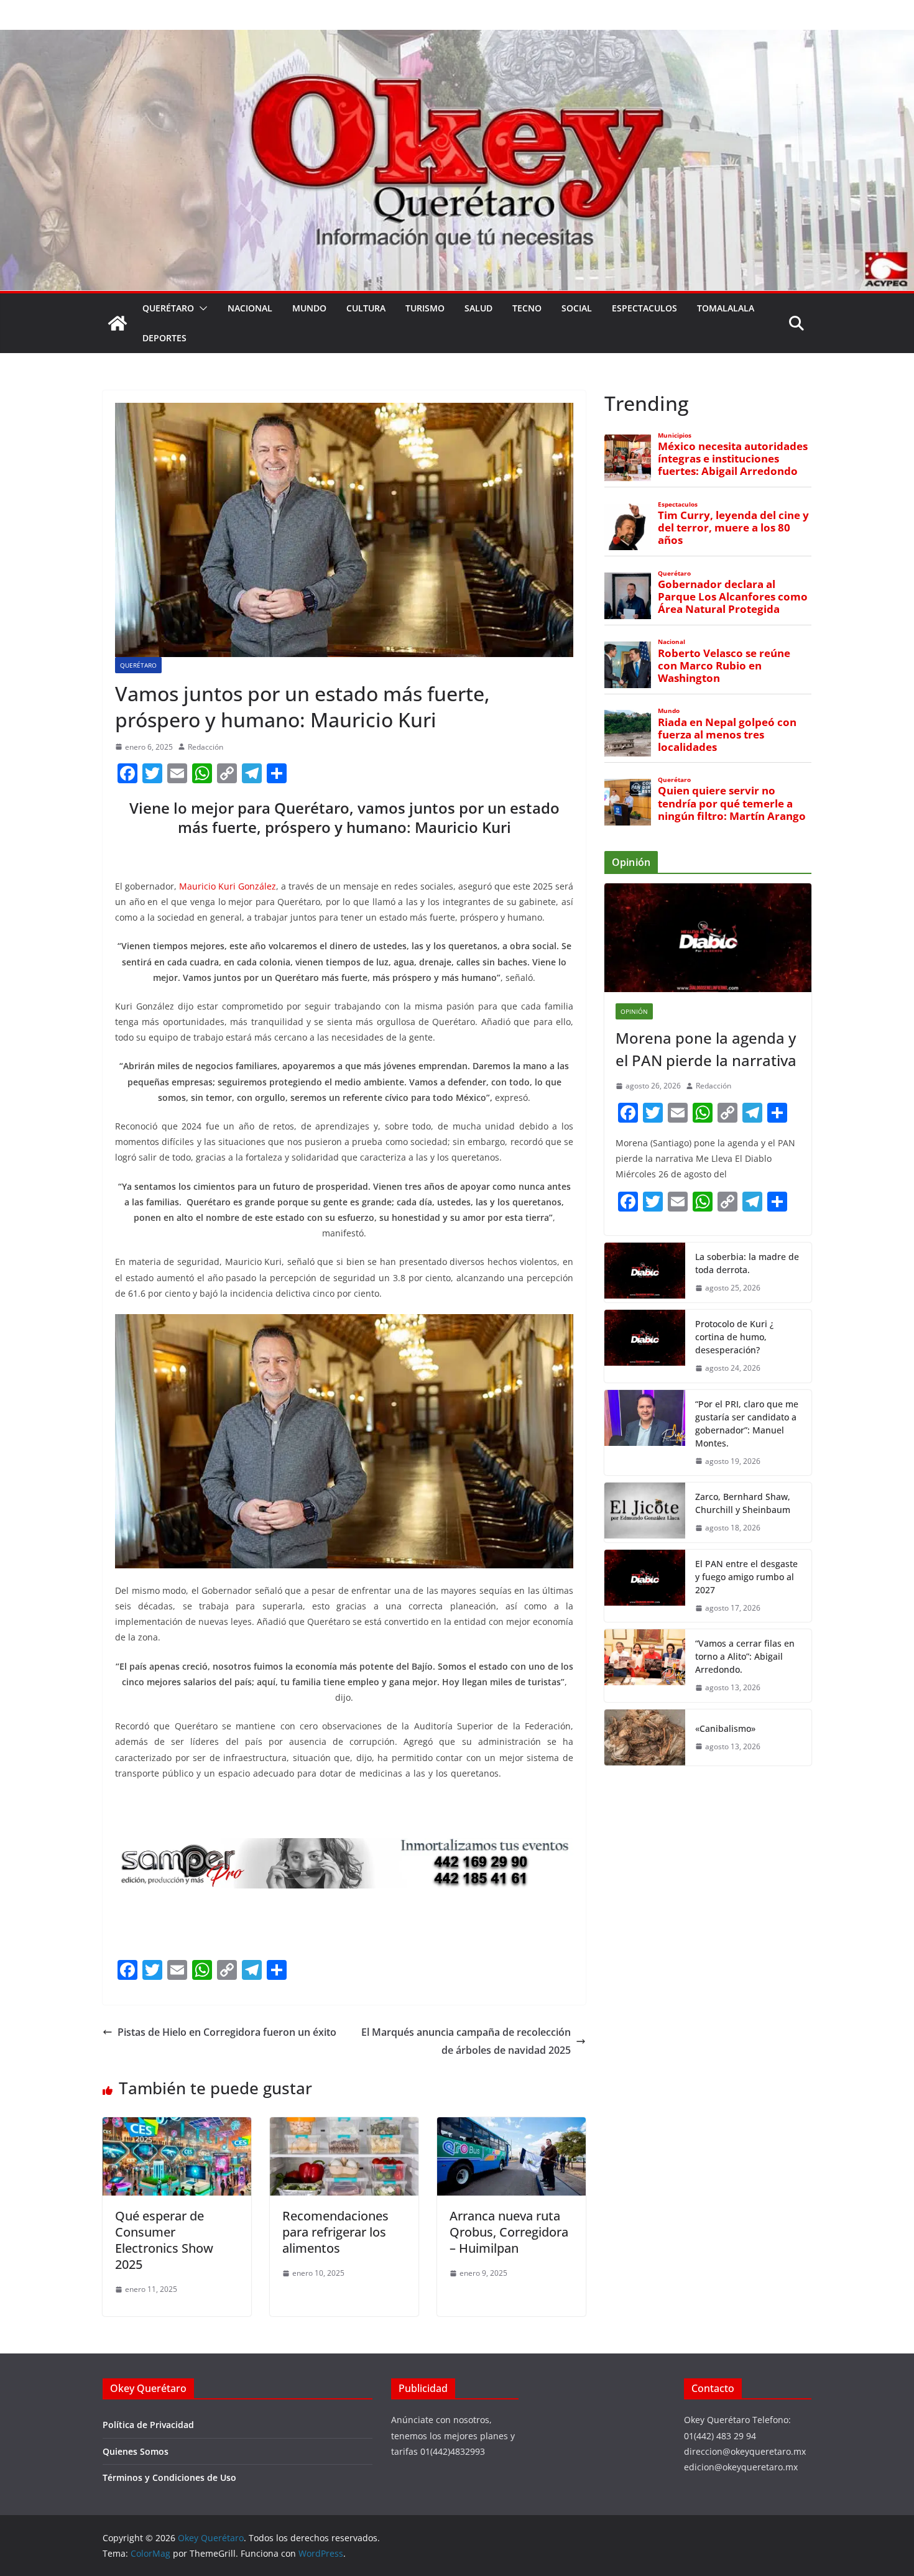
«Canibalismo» (725, 1728)
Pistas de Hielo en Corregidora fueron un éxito (227, 2032)
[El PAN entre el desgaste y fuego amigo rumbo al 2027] (645, 1586)
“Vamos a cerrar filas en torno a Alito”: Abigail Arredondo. (745, 1656)
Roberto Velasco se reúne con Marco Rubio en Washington (724, 666)
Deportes (164, 338)
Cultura (366, 308)
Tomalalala (726, 308)
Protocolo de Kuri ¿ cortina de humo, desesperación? (734, 1337)
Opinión (634, 1011)
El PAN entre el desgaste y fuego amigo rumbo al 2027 (746, 1577)
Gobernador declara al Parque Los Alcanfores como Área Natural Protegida (733, 597)
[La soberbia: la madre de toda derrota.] (645, 1272)
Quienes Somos (136, 2451)
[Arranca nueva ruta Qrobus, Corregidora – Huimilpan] (511, 2126)
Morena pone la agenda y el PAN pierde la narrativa (706, 1049)
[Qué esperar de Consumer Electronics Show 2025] (177, 2126)
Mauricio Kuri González (228, 886)
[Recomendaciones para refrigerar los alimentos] (344, 2126)
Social (577, 308)
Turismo (425, 308)
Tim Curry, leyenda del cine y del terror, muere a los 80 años (733, 528)
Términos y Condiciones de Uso (169, 2477)
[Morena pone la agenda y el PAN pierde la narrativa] (708, 938)
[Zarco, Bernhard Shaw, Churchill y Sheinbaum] (645, 1512)
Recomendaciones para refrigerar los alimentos (335, 2232)
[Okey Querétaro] (457, 39)
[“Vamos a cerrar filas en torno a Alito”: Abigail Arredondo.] (645, 1666)
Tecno (527, 308)
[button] (201, 308)
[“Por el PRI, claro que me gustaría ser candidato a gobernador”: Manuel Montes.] (645, 1433)
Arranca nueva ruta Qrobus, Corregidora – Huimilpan (509, 2232)
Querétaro (168, 308)
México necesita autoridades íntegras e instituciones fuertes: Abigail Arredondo (733, 459)
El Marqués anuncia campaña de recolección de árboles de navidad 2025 (466, 2041)
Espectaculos (644, 308)
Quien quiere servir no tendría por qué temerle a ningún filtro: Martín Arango (732, 803)
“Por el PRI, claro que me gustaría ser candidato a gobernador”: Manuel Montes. (747, 1424)
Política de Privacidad (148, 2425)
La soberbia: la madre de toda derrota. (747, 1263)
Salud (478, 308)
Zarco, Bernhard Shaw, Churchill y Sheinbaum (743, 1503)
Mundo (309, 308)
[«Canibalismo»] (645, 1737)
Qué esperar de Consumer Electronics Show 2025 (164, 2240)
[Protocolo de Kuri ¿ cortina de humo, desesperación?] (645, 1346)
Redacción (205, 747)
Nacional (250, 308)
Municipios (675, 435)
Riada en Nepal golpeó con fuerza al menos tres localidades (727, 735)
